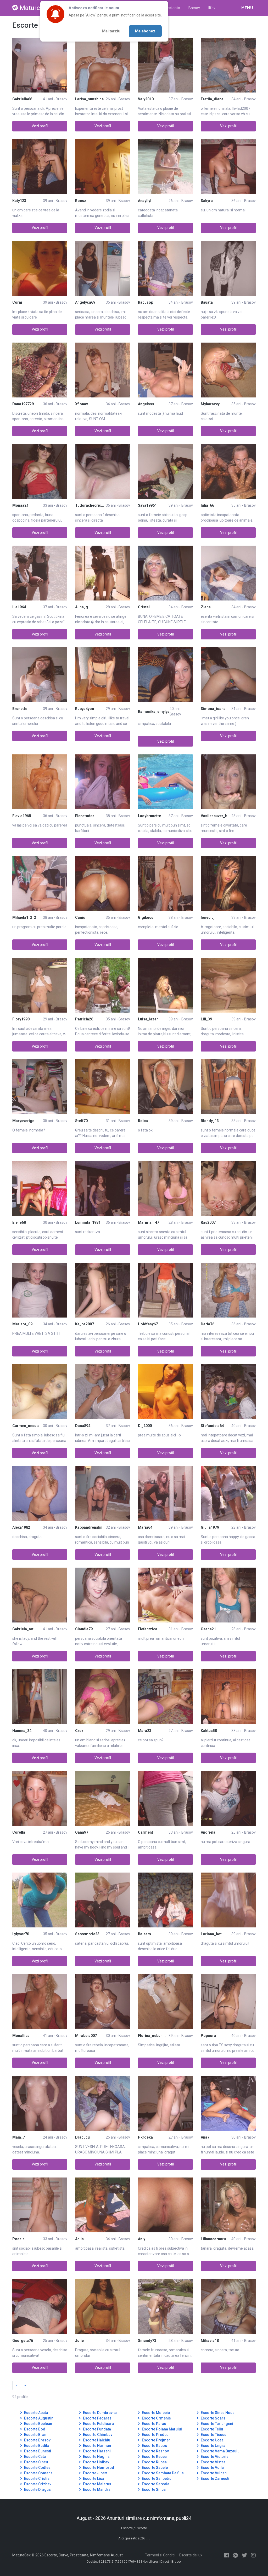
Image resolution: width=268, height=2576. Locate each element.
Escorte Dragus (37, 2490)
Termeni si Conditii (160, 2555)
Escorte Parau (154, 2424)
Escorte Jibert (95, 2473)
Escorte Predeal (155, 2435)
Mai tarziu (111, 31)
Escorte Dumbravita (99, 2413)
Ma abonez (145, 31)
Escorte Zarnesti (215, 2479)
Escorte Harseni (96, 2451)
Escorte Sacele (154, 2468)
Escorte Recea (154, 2457)
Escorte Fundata (97, 2429)
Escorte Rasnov (155, 2451)
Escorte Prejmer (156, 2440)
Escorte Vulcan (213, 2473)
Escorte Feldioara (98, 2424)
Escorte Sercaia (155, 2484)
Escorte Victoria (214, 2457)
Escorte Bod (34, 2429)
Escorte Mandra (96, 2490)
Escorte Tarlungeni (217, 2424)
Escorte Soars (213, 2418)
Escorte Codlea (37, 2468)
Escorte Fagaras (97, 2418)
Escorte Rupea (154, 2462)
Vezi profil (40, 126)
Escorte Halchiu (96, 2440)
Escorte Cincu (36, 2462)
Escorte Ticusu (213, 2435)
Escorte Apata (36, 2413)
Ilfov (212, 8)
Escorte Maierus (97, 2484)
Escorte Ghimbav (97, 2435)
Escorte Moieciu (155, 2413)
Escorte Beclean (38, 2424)
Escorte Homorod (98, 2468)
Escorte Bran (35, 2435)
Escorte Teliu (211, 2429)
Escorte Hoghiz (96, 2457)
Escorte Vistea (213, 2462)
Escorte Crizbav (37, 2484)
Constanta (171, 8)
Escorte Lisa (93, 2479)
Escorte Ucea (212, 2440)
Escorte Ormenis (156, 2418)
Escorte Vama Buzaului (220, 2451)
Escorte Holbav (96, 2462)
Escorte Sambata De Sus (162, 2473)
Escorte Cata (35, 2457)
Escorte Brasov (37, 2440)
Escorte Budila (36, 2446)
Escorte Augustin (38, 2418)
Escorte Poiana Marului (161, 2429)
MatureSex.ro (39, 8)
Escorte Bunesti (37, 2451)
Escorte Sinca (153, 2490)
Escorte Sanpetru (156, 2479)
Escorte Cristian (37, 2479)
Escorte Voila (212, 2468)
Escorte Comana (38, 2473)
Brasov (194, 8)
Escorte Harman (97, 2446)
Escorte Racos (154, 2446)
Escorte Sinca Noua (217, 2413)
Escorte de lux (191, 2555)
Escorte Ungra (213, 2446)
